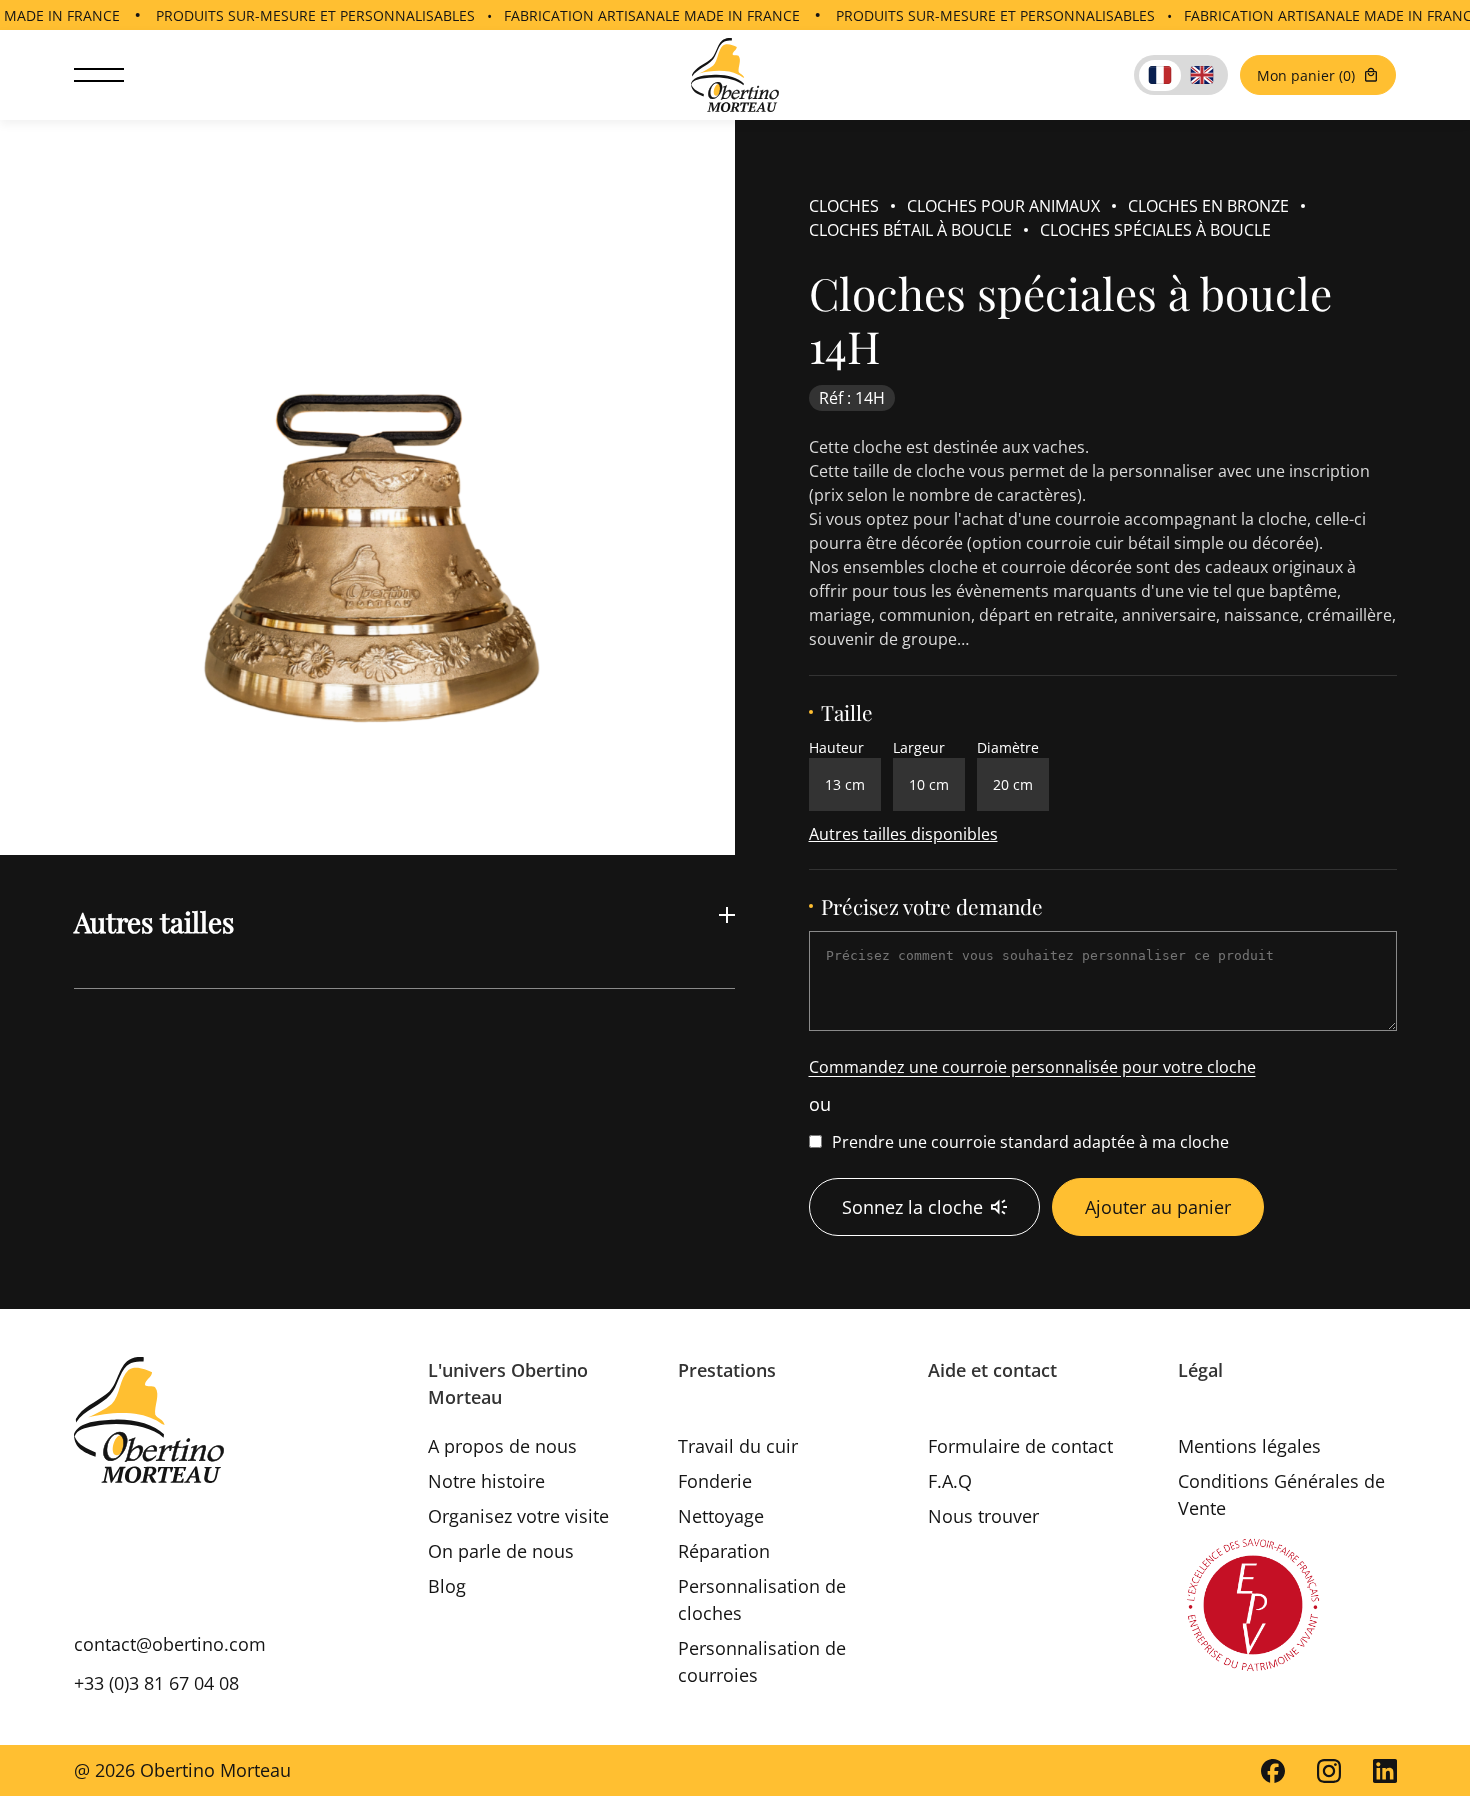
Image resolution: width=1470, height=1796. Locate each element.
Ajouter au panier (1158, 1207)
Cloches (844, 206)
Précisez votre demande (932, 906)
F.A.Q (950, 1481)
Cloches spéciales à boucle (1155, 230)
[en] (1202, 75)
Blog (447, 1586)
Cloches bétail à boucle (910, 230)
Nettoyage (721, 1516)
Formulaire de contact (1020, 1446)
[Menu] (99, 75)
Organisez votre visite (518, 1516)
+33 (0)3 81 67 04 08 (156, 1683)
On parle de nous (501, 1551)
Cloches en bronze (1208, 206)
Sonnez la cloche (912, 1207)
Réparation (724, 1551)
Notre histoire (486, 1481)
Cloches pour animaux (1003, 206)
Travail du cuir (738, 1446)
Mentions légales (1249, 1446)
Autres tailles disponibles (903, 834)
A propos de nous (502, 1446)
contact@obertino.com (170, 1644)
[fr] (1160, 75)
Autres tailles (154, 921)
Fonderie (715, 1481)
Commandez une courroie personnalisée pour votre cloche (1032, 1067)
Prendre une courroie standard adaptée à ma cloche (1030, 1142)
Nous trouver (983, 1516)
